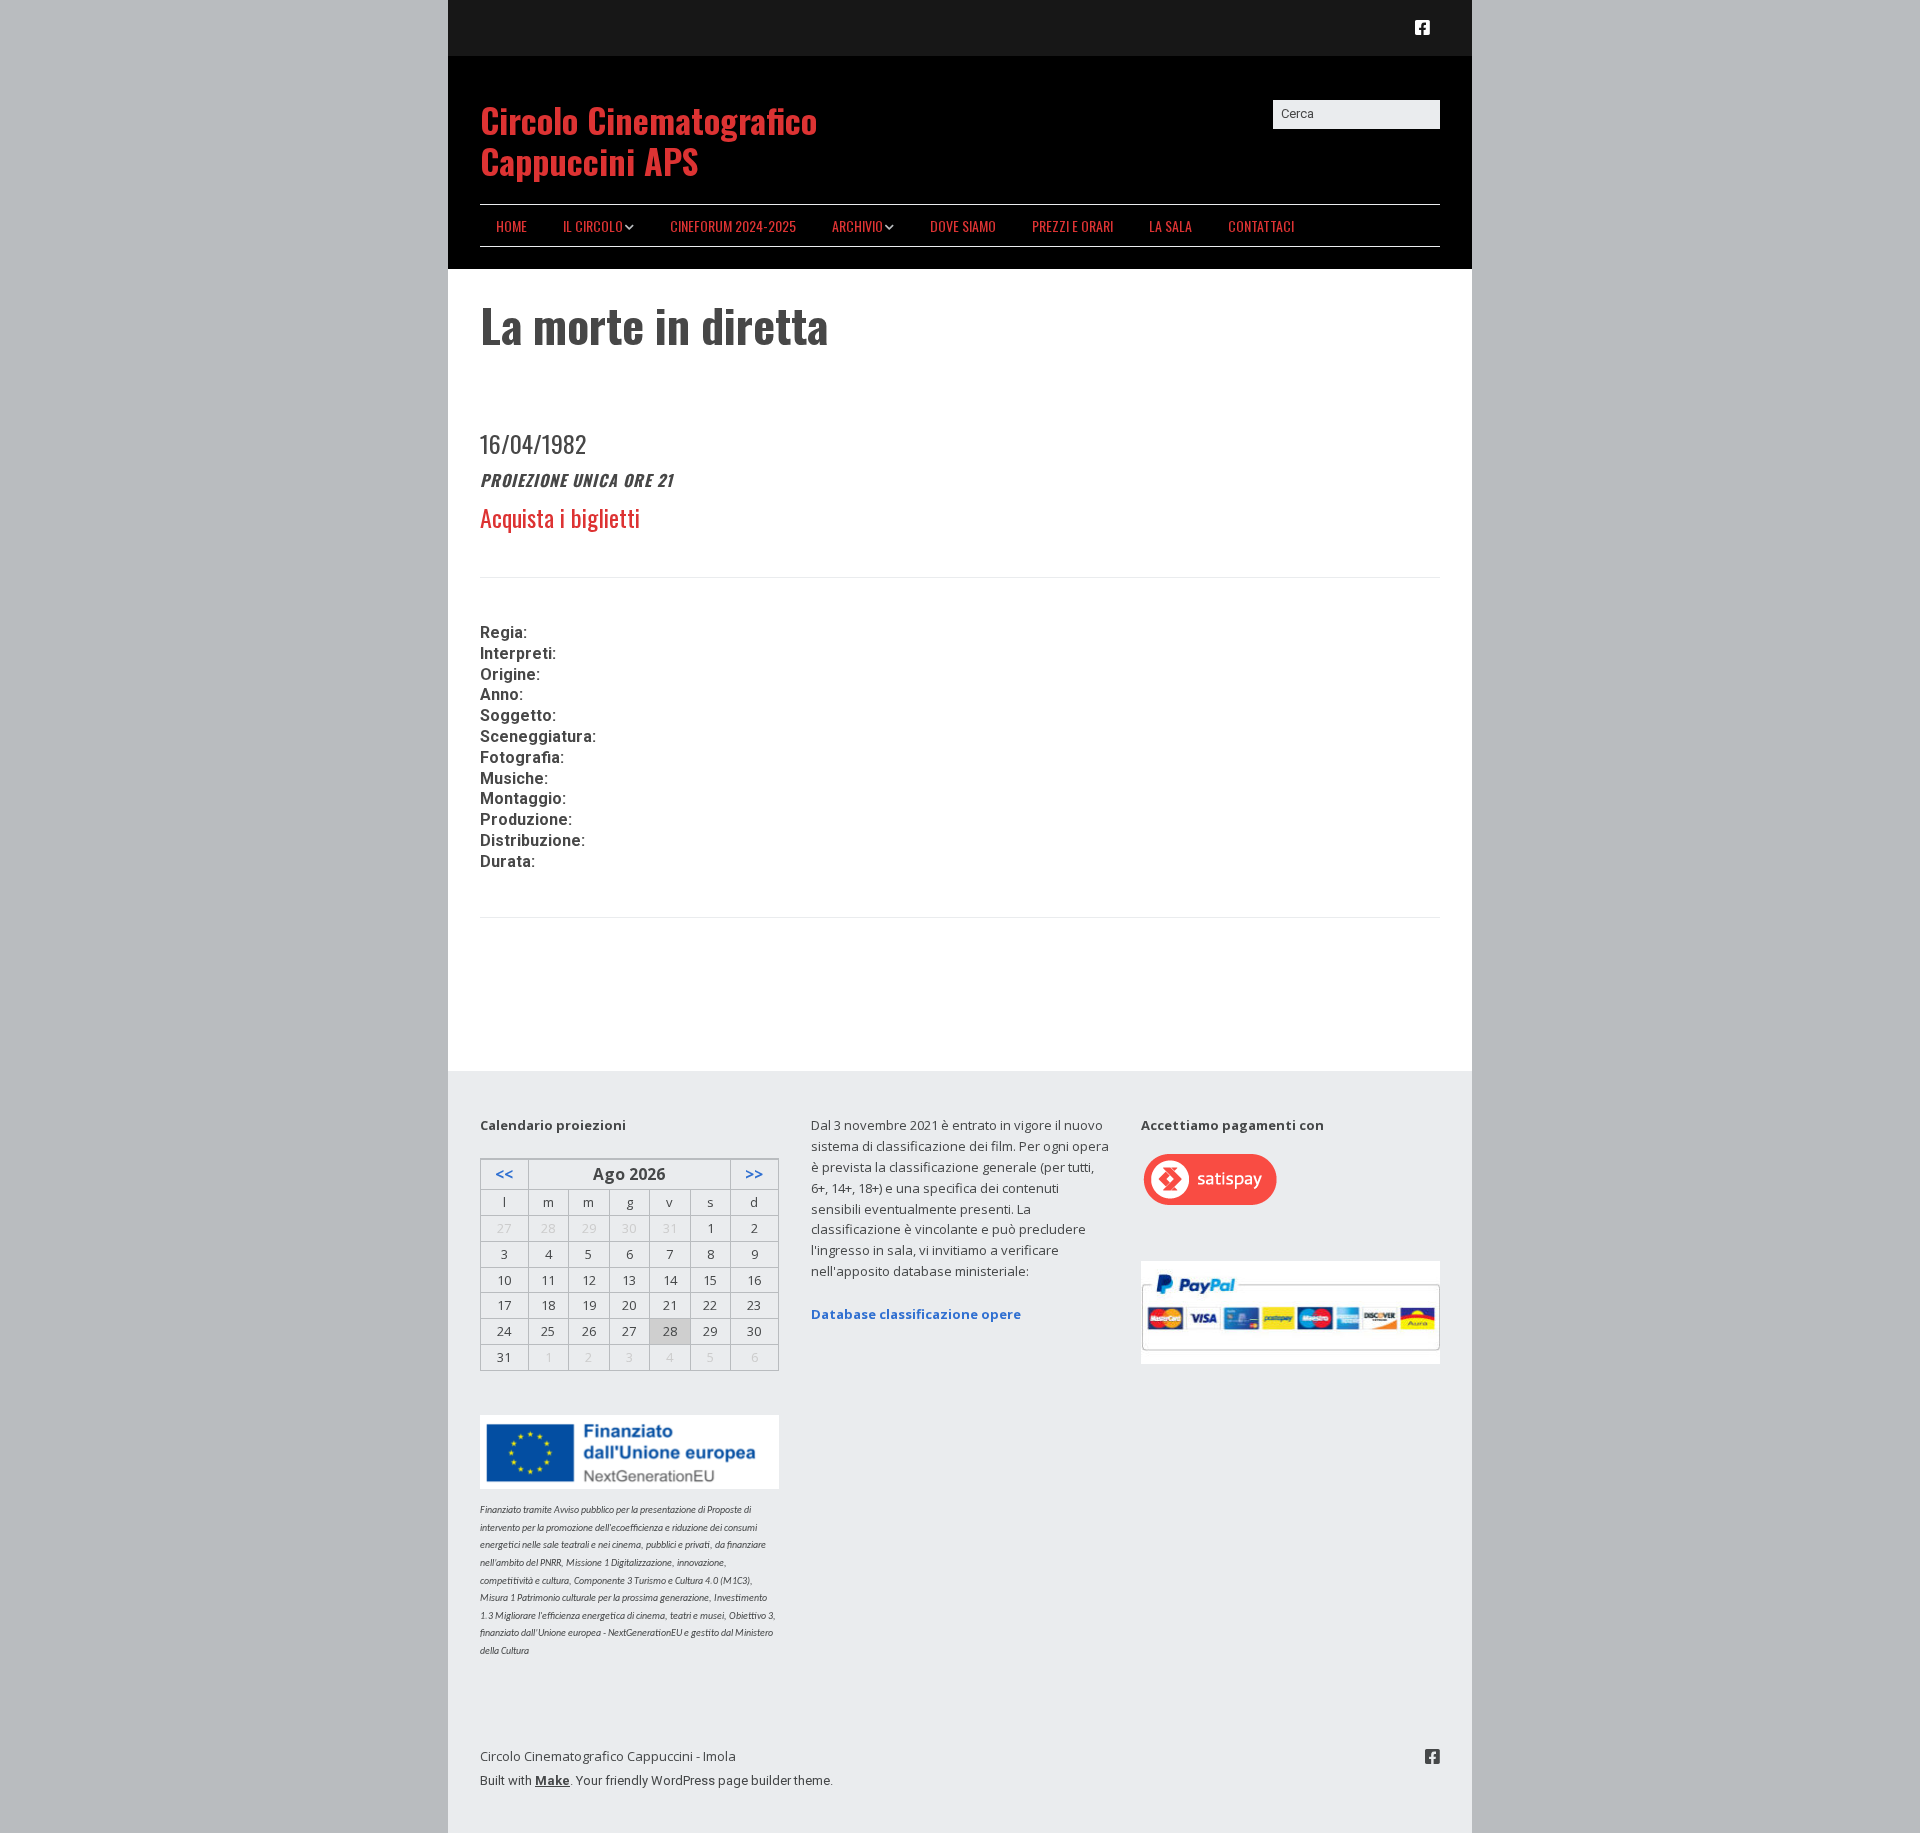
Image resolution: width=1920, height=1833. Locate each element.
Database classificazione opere (916, 1314)
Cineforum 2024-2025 (733, 225)
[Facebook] (1427, 27)
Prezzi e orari (1072, 225)
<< (504, 1174)
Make (552, 1780)
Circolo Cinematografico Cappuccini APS (648, 140)
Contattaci (1261, 225)
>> (754, 1174)
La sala (1170, 225)
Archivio (857, 225)
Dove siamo (963, 225)
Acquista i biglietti (560, 517)
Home (511, 225)
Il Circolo (593, 225)
